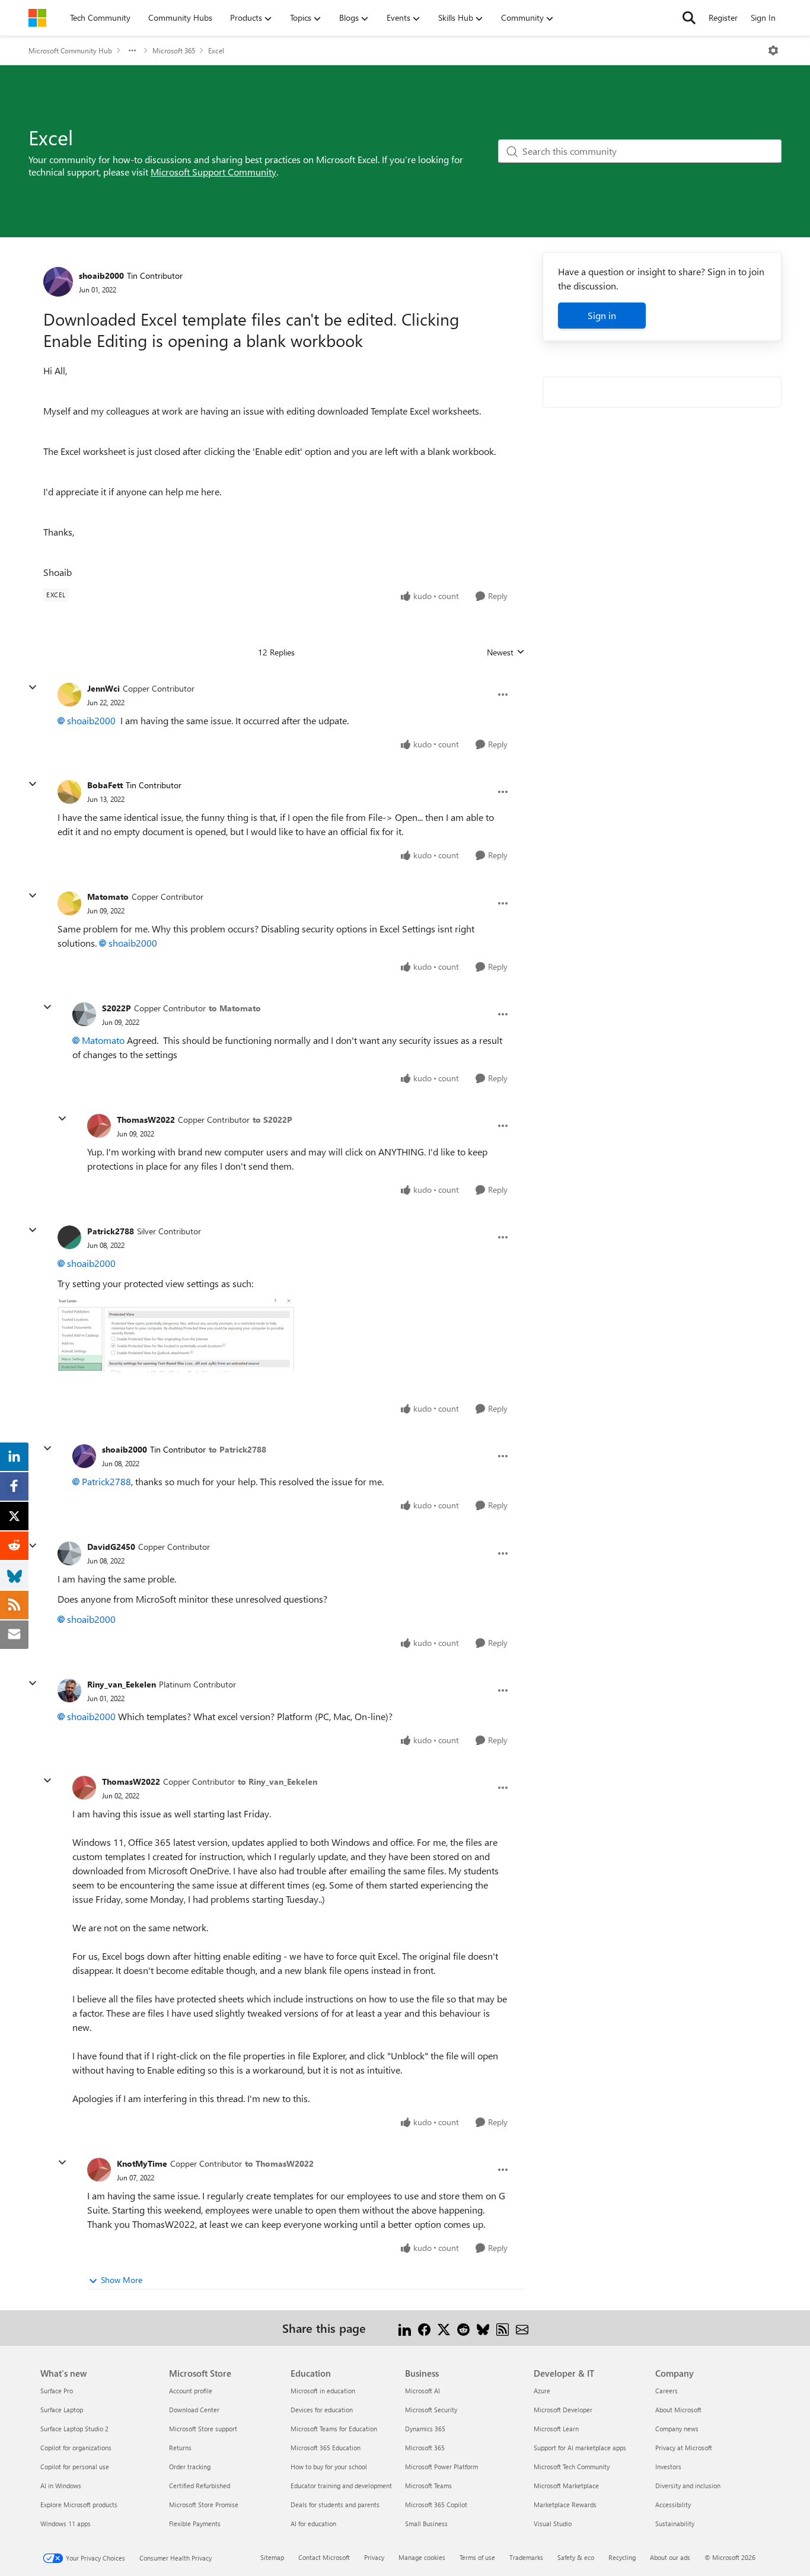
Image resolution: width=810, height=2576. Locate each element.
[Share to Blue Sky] (483, 2328)
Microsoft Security (431, 2410)
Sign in (602, 315)
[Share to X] (444, 2328)
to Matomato (235, 1008)
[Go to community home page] (37, 18)
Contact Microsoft (324, 2557)
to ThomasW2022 (279, 2163)
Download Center (194, 2410)
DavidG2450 (111, 1547)
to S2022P (272, 1120)
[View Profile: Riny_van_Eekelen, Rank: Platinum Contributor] (69, 1690)
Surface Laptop (62, 2410)
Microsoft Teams (428, 2486)
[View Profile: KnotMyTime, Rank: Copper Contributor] (99, 2170)
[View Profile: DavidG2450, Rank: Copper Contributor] (69, 1553)
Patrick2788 (111, 1231)
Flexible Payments (195, 2524)
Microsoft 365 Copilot (436, 2505)
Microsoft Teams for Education (334, 2429)
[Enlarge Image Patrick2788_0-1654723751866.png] (176, 1334)
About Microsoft (678, 2410)
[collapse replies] (33, 687)
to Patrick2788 (237, 1449)
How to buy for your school (329, 2467)
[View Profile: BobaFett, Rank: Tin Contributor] (69, 792)
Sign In (763, 17)
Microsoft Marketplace (566, 2486)
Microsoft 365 (174, 50)
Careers (667, 2391)
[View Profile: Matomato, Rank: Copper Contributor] (69, 903)
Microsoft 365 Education (326, 2448)
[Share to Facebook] (424, 2328)
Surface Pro (57, 2391)
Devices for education (322, 2410)
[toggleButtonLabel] (773, 50)
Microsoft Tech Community (572, 2467)
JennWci (103, 688)
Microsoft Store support (203, 2429)
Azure (542, 2391)
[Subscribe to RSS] (503, 2328)
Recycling (622, 2557)
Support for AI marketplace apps (580, 2448)
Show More (122, 2280)
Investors (668, 2467)
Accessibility (673, 2505)
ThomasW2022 (146, 1120)
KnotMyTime (142, 2163)
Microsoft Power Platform (441, 2467)
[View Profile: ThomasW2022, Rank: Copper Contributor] (99, 1126)
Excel (216, 50)
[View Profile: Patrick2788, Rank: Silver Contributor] (69, 1237)
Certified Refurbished (200, 2486)
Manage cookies (422, 2557)
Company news (677, 2429)
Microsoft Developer (563, 2410)
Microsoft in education (323, 2391)
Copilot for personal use (75, 2467)
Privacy (374, 2557)
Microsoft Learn (556, 2429)
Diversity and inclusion (688, 2486)
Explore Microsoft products (79, 2505)
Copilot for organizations (76, 2448)
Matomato (108, 897)
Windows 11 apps (66, 2524)
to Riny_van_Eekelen (278, 1781)
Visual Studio (553, 2524)
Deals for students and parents (335, 2505)
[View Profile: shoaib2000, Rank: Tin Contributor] (58, 282)
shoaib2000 (101, 276)
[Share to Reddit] (463, 2328)
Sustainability (675, 2524)
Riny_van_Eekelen (122, 1684)
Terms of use (477, 2557)
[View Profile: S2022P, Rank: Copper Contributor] (84, 1014)
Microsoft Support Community (213, 172)
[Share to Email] (522, 2328)
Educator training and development (341, 2486)
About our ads (670, 2557)
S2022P (117, 1008)
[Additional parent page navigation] (132, 50)
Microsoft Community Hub (70, 50)
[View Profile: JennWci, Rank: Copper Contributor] (69, 695)
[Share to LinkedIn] (405, 2328)
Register (723, 17)
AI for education (313, 2524)
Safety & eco (576, 2557)
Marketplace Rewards (565, 2505)
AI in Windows (61, 2486)
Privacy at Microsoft (684, 2448)
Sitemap (272, 2557)
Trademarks (526, 2557)
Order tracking (190, 2467)
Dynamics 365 (425, 2429)
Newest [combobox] (506, 652)
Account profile (191, 2391)
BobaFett (105, 785)
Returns (180, 2448)
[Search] (689, 18)
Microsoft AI (422, 2391)
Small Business (426, 2524)
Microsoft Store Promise (204, 2505)
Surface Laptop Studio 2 (74, 2429)
